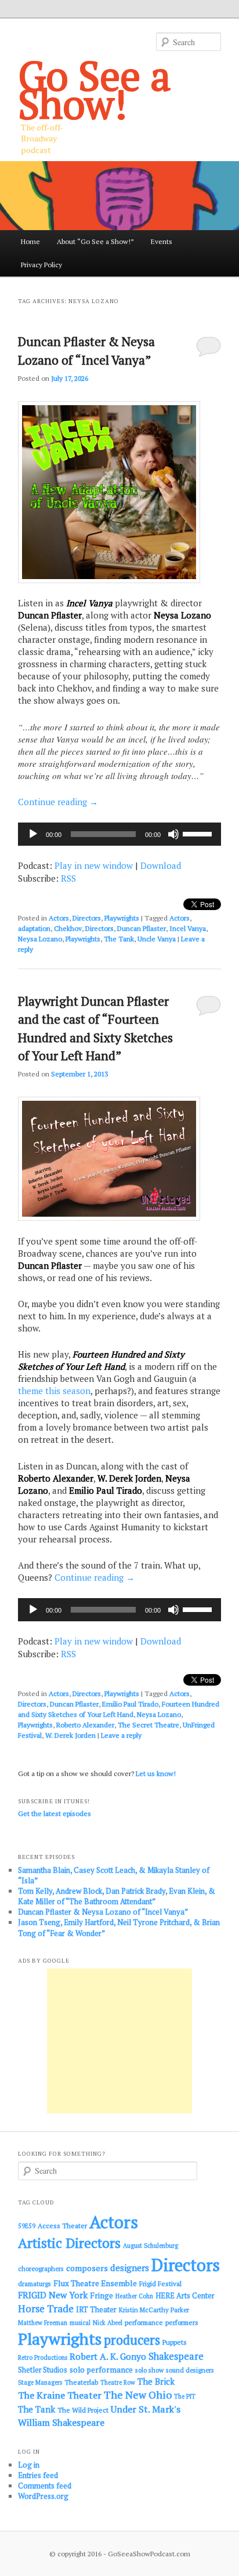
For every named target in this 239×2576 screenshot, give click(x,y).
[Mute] (173, 834)
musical (80, 2323)
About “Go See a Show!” (95, 241)
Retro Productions (43, 2357)
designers (130, 2268)
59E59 (27, 2226)
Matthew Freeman (43, 2323)
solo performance (101, 2370)
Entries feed (38, 2475)
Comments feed (45, 2486)
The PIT (185, 2396)
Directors (87, 918)
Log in (29, 2465)
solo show (149, 2370)
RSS (68, 878)
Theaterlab (81, 2382)
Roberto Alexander (85, 1725)
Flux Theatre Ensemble (95, 2283)
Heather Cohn (134, 2296)
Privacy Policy (41, 265)
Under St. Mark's (146, 2409)
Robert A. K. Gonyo (108, 2356)
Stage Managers (40, 2382)
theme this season (54, 1391)
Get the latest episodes (55, 1813)
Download (161, 865)
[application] (119, 834)
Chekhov (68, 928)
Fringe (102, 2295)
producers (132, 2340)
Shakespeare (176, 2356)
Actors (59, 918)
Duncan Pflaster (142, 928)
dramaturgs (35, 2284)
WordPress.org (43, 2496)
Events (162, 241)
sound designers (190, 2370)
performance (144, 2322)
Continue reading (58, 802)
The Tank (119, 939)
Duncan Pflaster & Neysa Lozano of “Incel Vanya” (103, 1912)
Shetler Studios (43, 2370)
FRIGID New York (53, 2295)
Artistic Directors (69, 2243)
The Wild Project (83, 2410)
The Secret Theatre (149, 1725)
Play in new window (94, 865)
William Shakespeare (61, 2422)
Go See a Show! (95, 89)
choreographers (41, 2268)
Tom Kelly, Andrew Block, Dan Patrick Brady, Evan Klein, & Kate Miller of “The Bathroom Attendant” (117, 1896)
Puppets (175, 2342)
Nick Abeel (108, 2323)
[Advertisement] (119, 2041)
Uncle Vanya (157, 939)
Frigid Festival (160, 2284)
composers (87, 2268)
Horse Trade (46, 2308)
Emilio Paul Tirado (130, 1704)
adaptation (34, 928)
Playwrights (122, 918)
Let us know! (156, 1773)
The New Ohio (138, 2395)
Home (30, 241)
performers (182, 2322)
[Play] (33, 834)
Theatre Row (118, 2382)
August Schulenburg (151, 2246)
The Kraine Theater (60, 2395)
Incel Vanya (188, 928)
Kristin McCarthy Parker (154, 2310)
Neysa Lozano (40, 939)
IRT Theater (96, 2310)
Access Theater (62, 2226)
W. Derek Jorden (70, 1735)
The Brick (156, 2382)
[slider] (199, 833)
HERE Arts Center (185, 2296)
